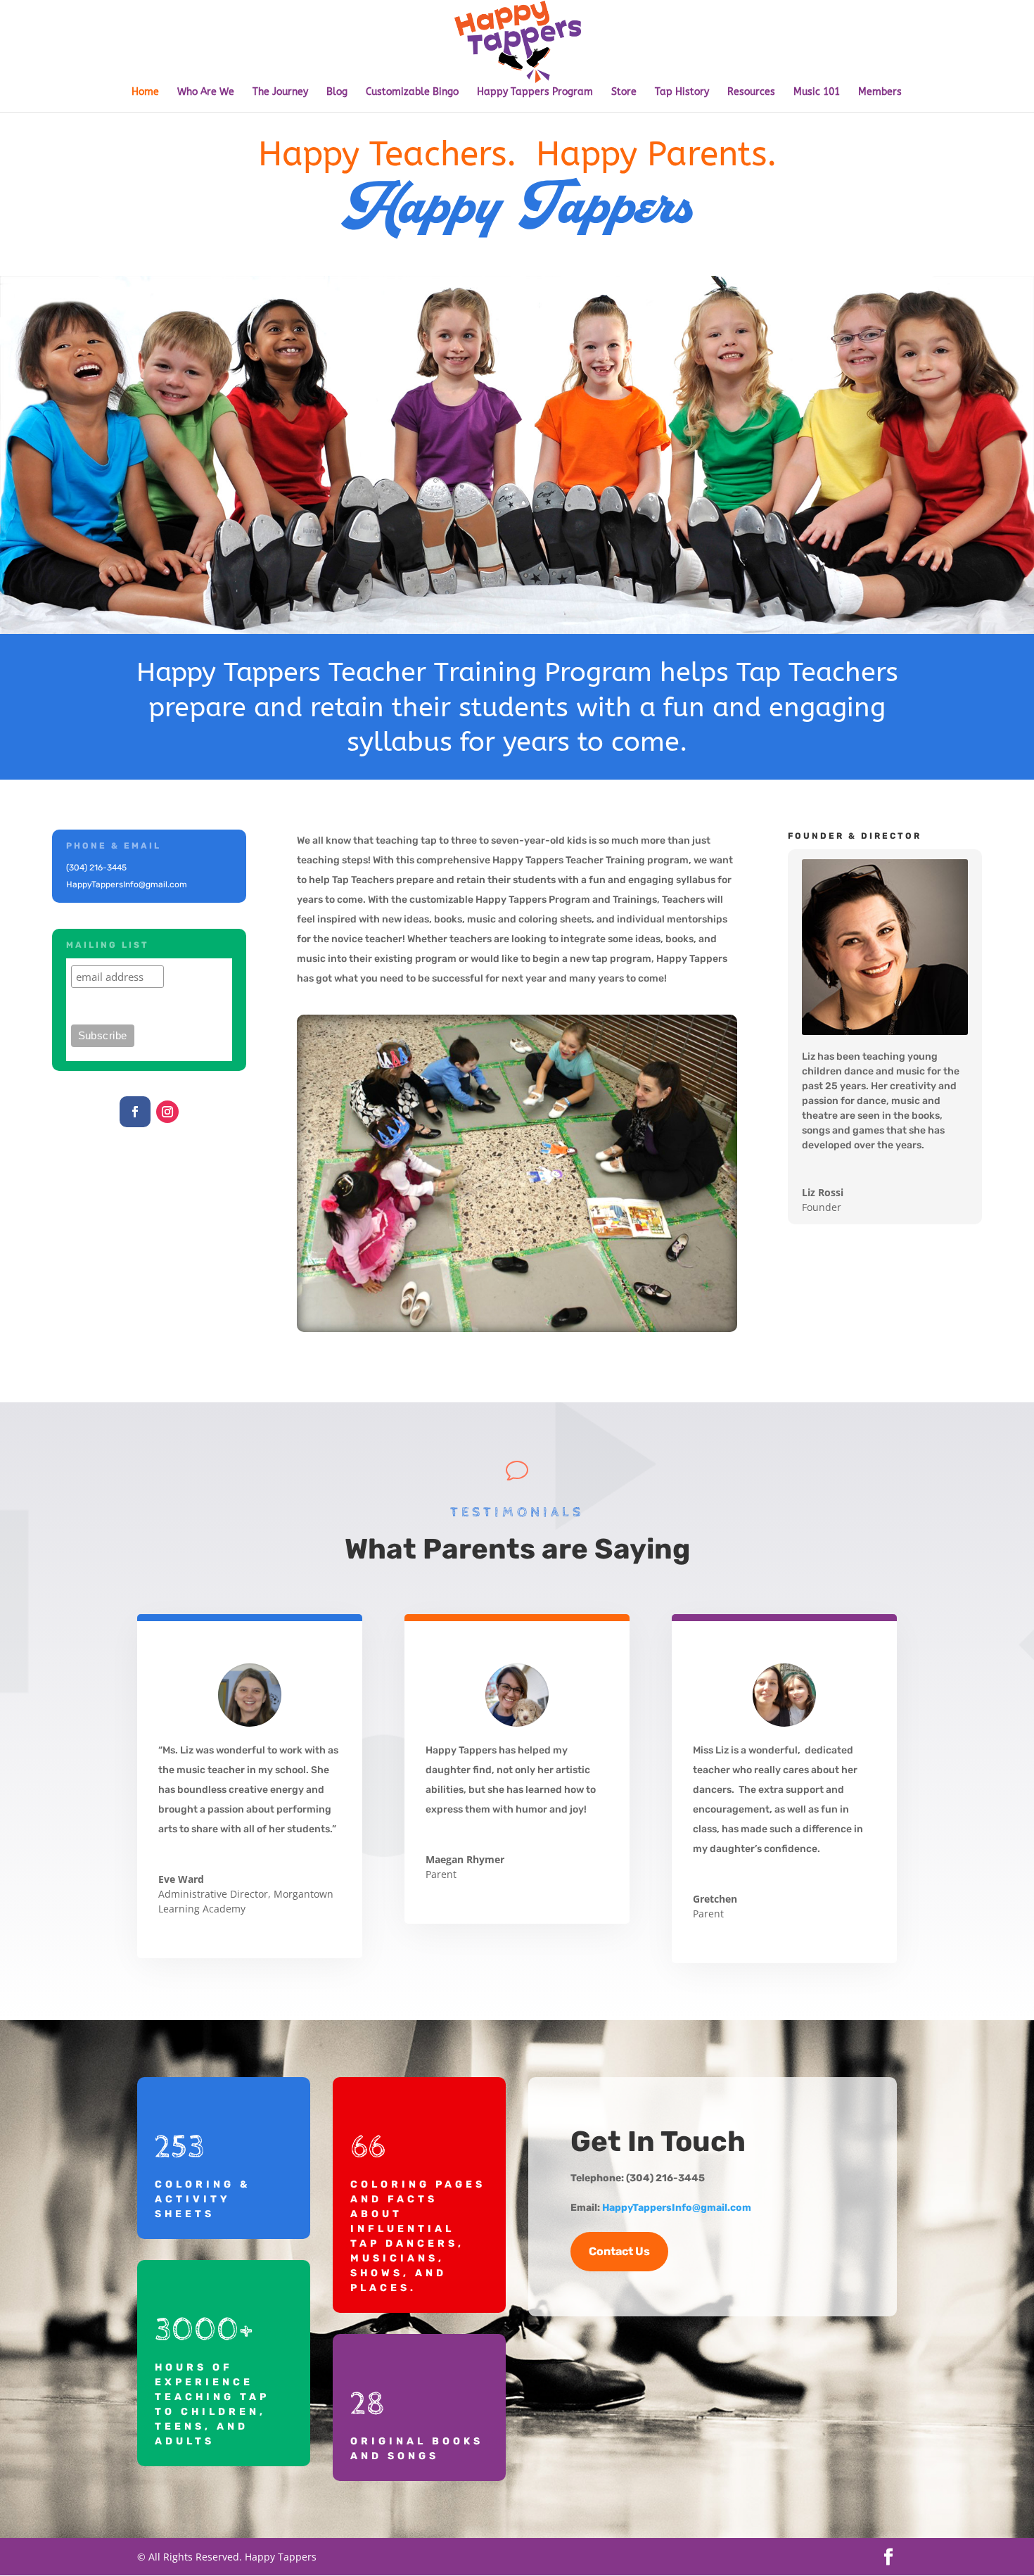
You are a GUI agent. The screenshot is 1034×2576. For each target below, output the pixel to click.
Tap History (682, 93)
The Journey (280, 93)
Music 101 (817, 93)
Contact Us (619, 2251)
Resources (751, 93)
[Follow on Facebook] (135, 1112)
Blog (337, 93)
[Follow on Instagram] (167, 1112)
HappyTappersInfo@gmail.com (677, 2208)
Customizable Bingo (412, 93)
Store (624, 93)
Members (880, 93)
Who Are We (206, 93)
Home (145, 93)
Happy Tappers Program (535, 93)
